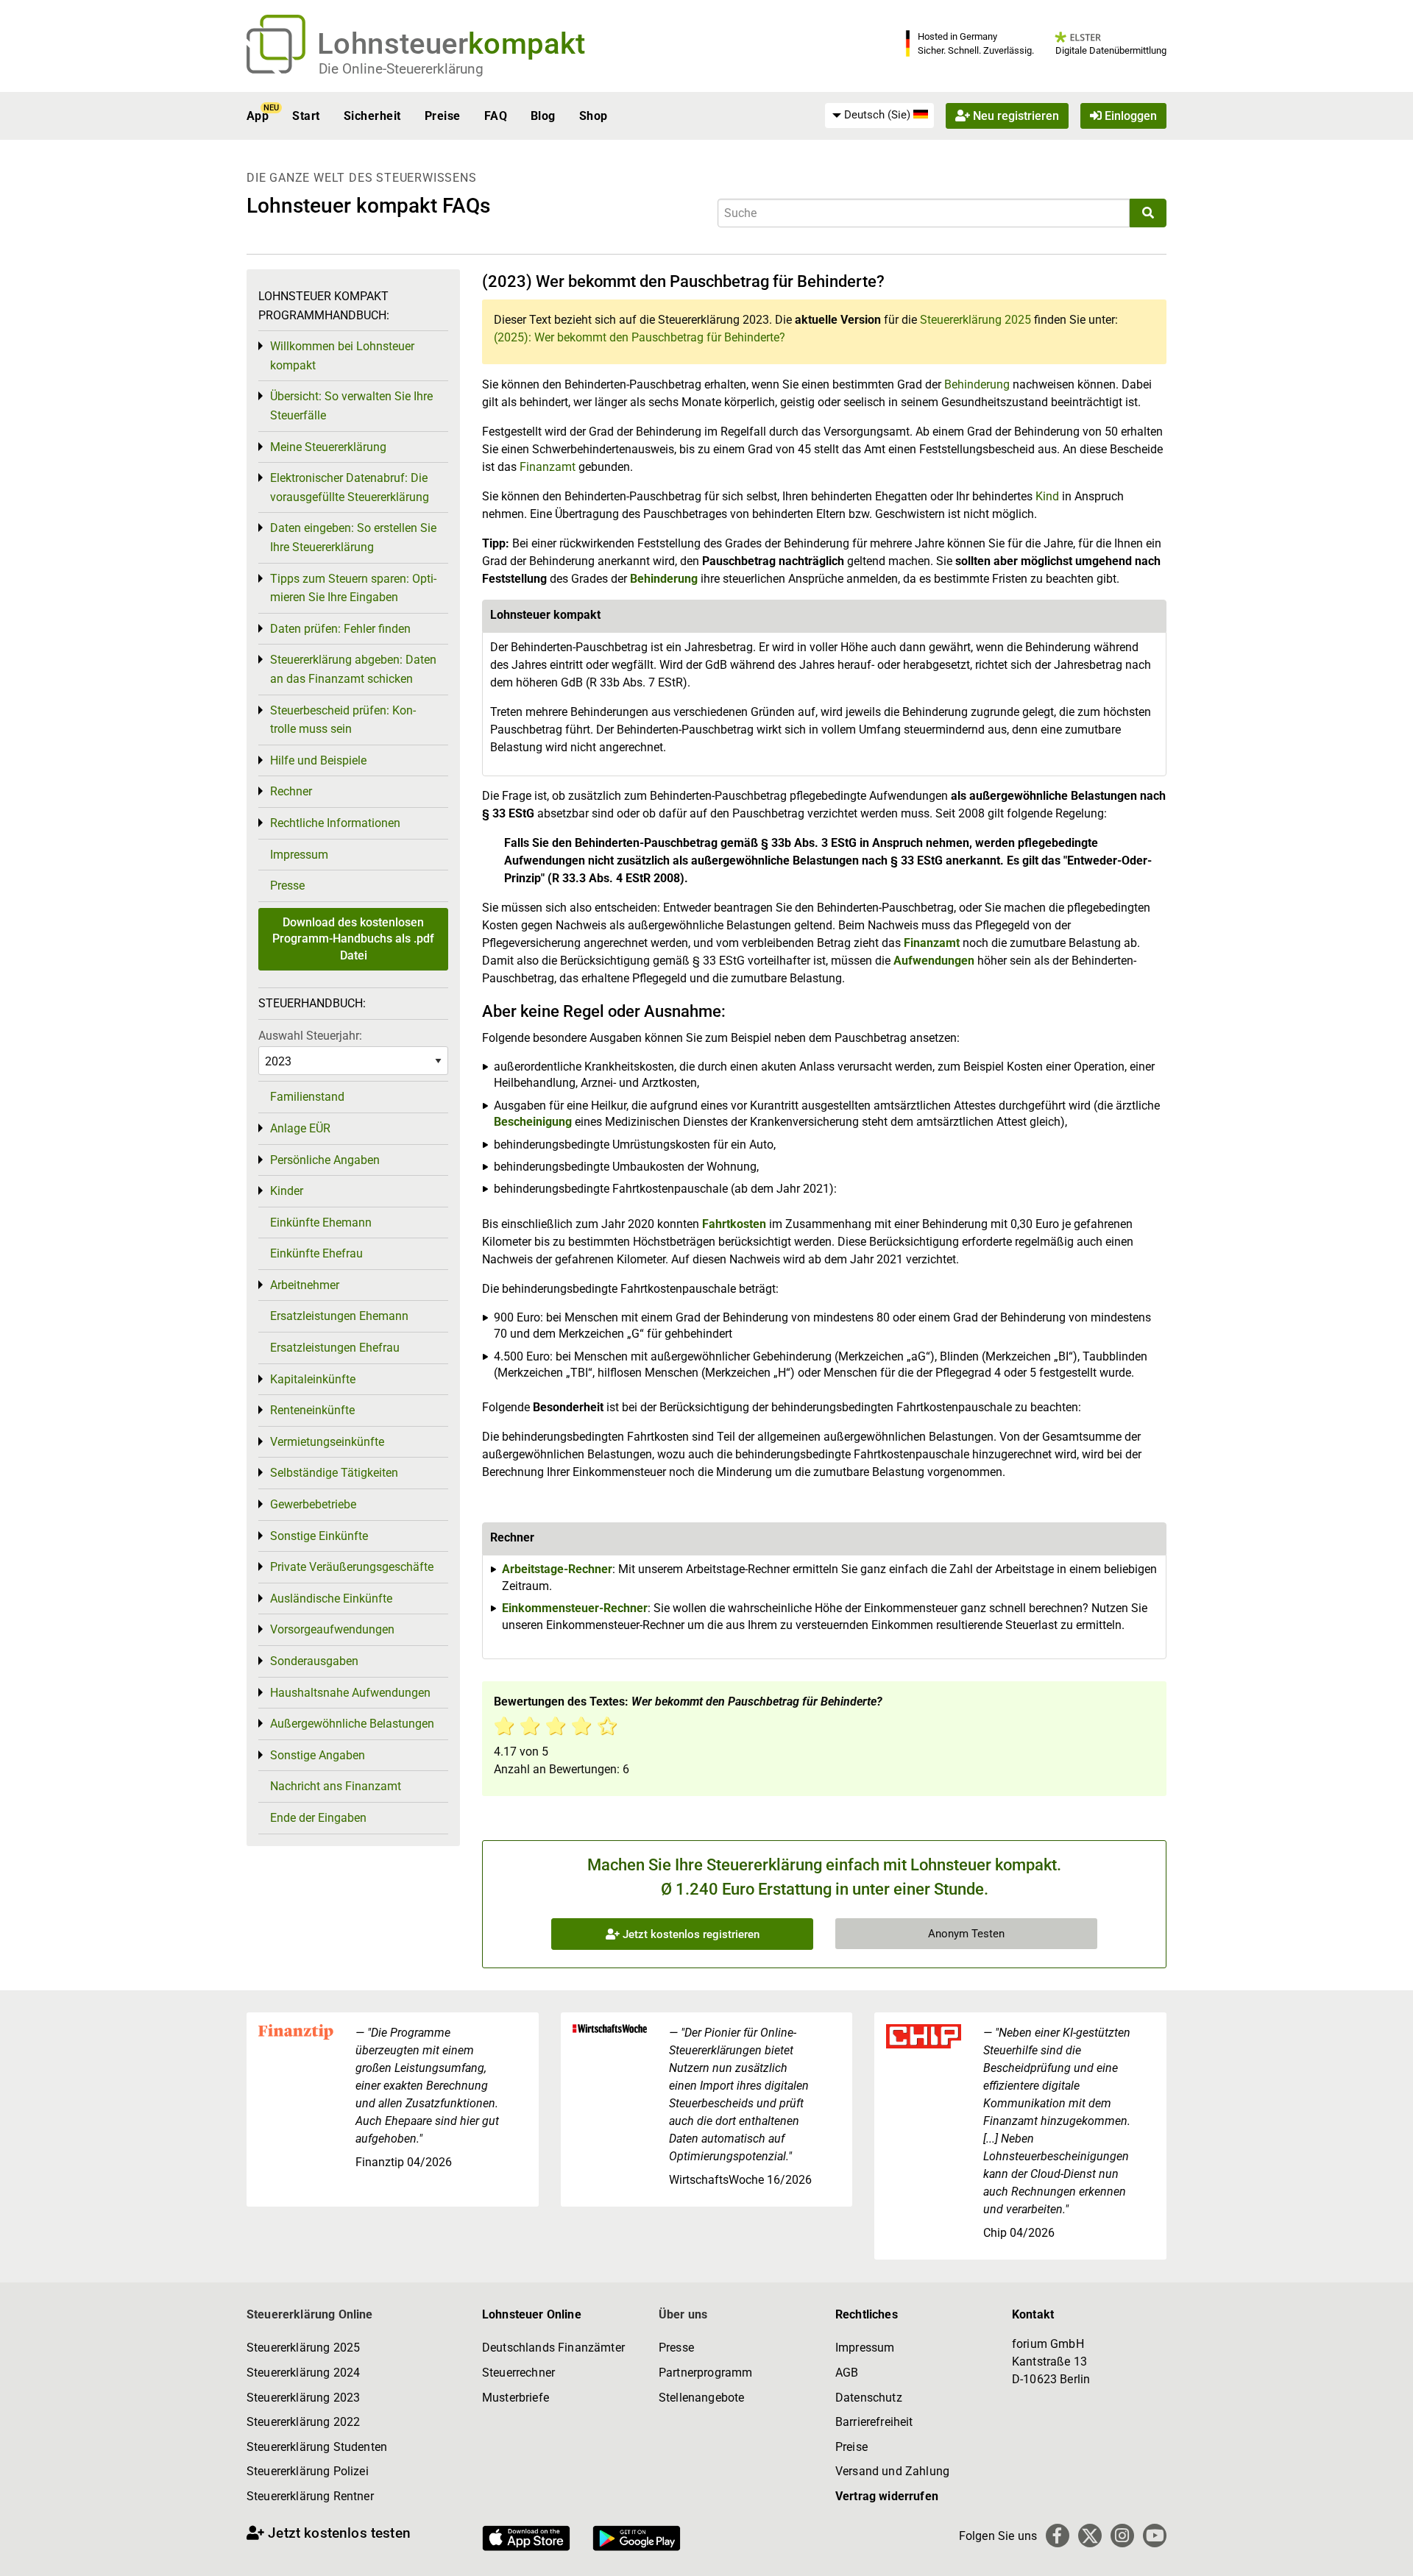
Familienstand (307, 1097)
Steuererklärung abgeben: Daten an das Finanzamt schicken (353, 669)
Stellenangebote (701, 2398)
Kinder (287, 1191)
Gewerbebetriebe (313, 1504)
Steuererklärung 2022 (303, 2422)
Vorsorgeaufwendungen (332, 1629)
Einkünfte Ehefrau (316, 1253)
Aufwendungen (934, 961)
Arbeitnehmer (305, 1285)
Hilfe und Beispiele (318, 760)
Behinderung (978, 384)
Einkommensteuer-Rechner (575, 1608)
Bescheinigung (534, 1122)
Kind (1049, 496)
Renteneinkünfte (312, 1410)
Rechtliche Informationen (335, 823)
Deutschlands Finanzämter (553, 2348)
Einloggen (1129, 116)
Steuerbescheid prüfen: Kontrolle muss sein (343, 720)
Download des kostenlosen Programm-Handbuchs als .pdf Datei (353, 939)
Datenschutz (869, 2398)
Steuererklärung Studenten (317, 2447)
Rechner (291, 791)
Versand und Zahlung (892, 2471)
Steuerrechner (518, 2373)
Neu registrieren (1014, 116)
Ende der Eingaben (318, 1818)
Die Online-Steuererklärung (401, 69)
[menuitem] (879, 116)
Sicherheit (372, 116)
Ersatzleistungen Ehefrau (335, 1348)
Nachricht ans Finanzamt (336, 1786)
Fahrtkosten (734, 1224)
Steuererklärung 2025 (975, 320)
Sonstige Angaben (318, 1755)
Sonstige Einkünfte (319, 1536)
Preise (443, 116)
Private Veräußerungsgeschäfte (352, 1567)
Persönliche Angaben (325, 1160)
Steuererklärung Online (310, 2314)
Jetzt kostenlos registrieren (690, 1934)
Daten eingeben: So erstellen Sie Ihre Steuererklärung (353, 537)
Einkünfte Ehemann (321, 1223)
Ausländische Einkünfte (331, 1599)
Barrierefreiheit (874, 2422)
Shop (594, 116)
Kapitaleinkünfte (313, 1379)
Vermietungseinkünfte (327, 1442)
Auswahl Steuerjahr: (310, 1036)
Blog (543, 116)
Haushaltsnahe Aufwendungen (350, 1693)
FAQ (496, 116)
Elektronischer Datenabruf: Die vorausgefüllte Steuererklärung (350, 487)
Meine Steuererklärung (328, 447)
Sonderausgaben (314, 1661)
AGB (847, 2373)
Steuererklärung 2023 (303, 2398)
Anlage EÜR (300, 1128)
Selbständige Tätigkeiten (334, 1473)
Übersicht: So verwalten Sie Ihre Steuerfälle (351, 406)
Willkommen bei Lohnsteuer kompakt (342, 356)
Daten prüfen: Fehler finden (340, 629)
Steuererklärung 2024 (303, 2373)
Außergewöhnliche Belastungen (352, 1724)
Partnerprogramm (705, 2373)
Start (306, 116)
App (258, 116)
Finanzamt (548, 467)
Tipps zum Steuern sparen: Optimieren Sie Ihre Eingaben (353, 588)
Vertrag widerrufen (887, 2496)
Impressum (299, 855)
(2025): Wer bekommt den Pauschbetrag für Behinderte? (640, 337)
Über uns (683, 2314)
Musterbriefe (516, 2398)
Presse (287, 886)
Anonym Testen (966, 1934)
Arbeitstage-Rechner (557, 1569)
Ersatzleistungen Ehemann (339, 1316)
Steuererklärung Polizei (308, 2471)
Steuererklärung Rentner (310, 2496)
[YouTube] (1155, 2536)
